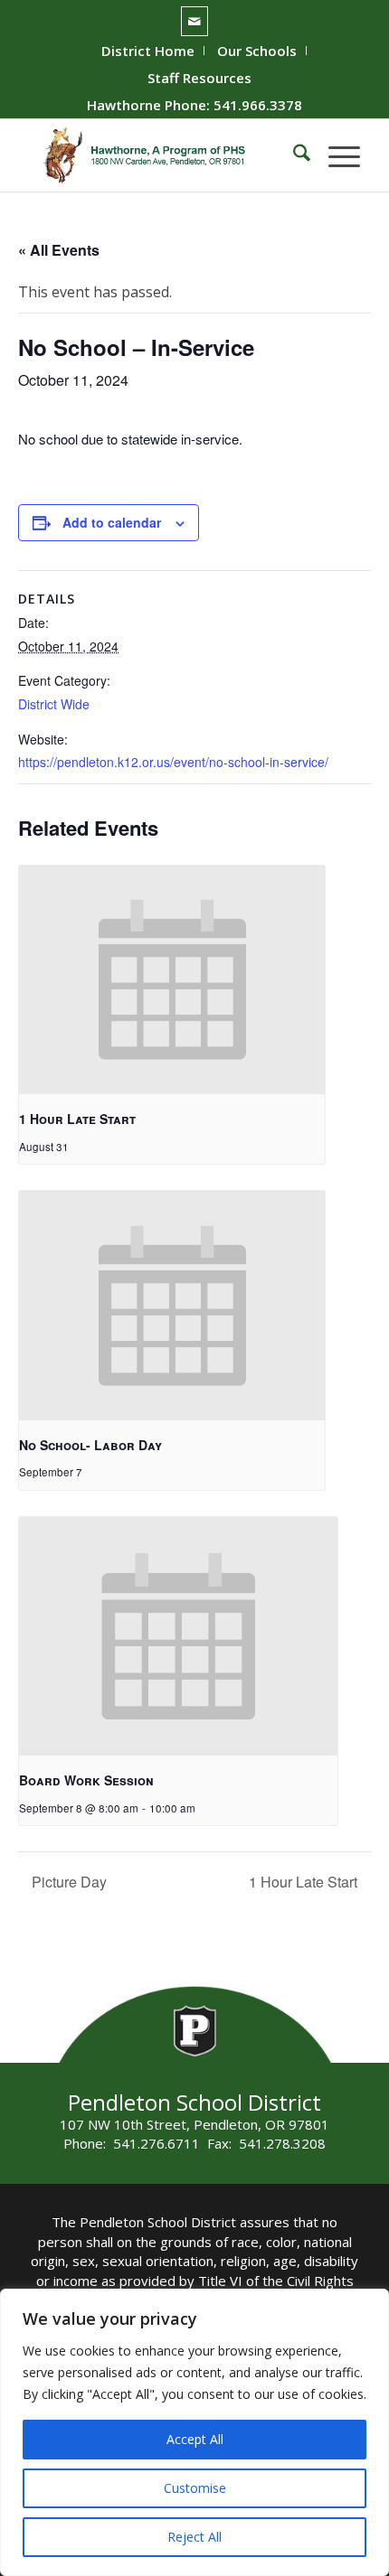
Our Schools (257, 51)
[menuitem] (148, 51)
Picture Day (67, 1882)
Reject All (194, 2537)
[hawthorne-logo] (161, 155)
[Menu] (335, 155)
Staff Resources (199, 78)
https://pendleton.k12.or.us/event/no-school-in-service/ (173, 762)
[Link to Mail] (194, 21)
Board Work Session (86, 1780)
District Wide (54, 704)
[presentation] (172, 980)
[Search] (293, 155)
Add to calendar (112, 522)
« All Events (59, 250)
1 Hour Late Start (77, 1119)
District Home (148, 51)
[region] (194, 2432)
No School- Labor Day (90, 1445)
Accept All (195, 2439)
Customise (195, 2488)
